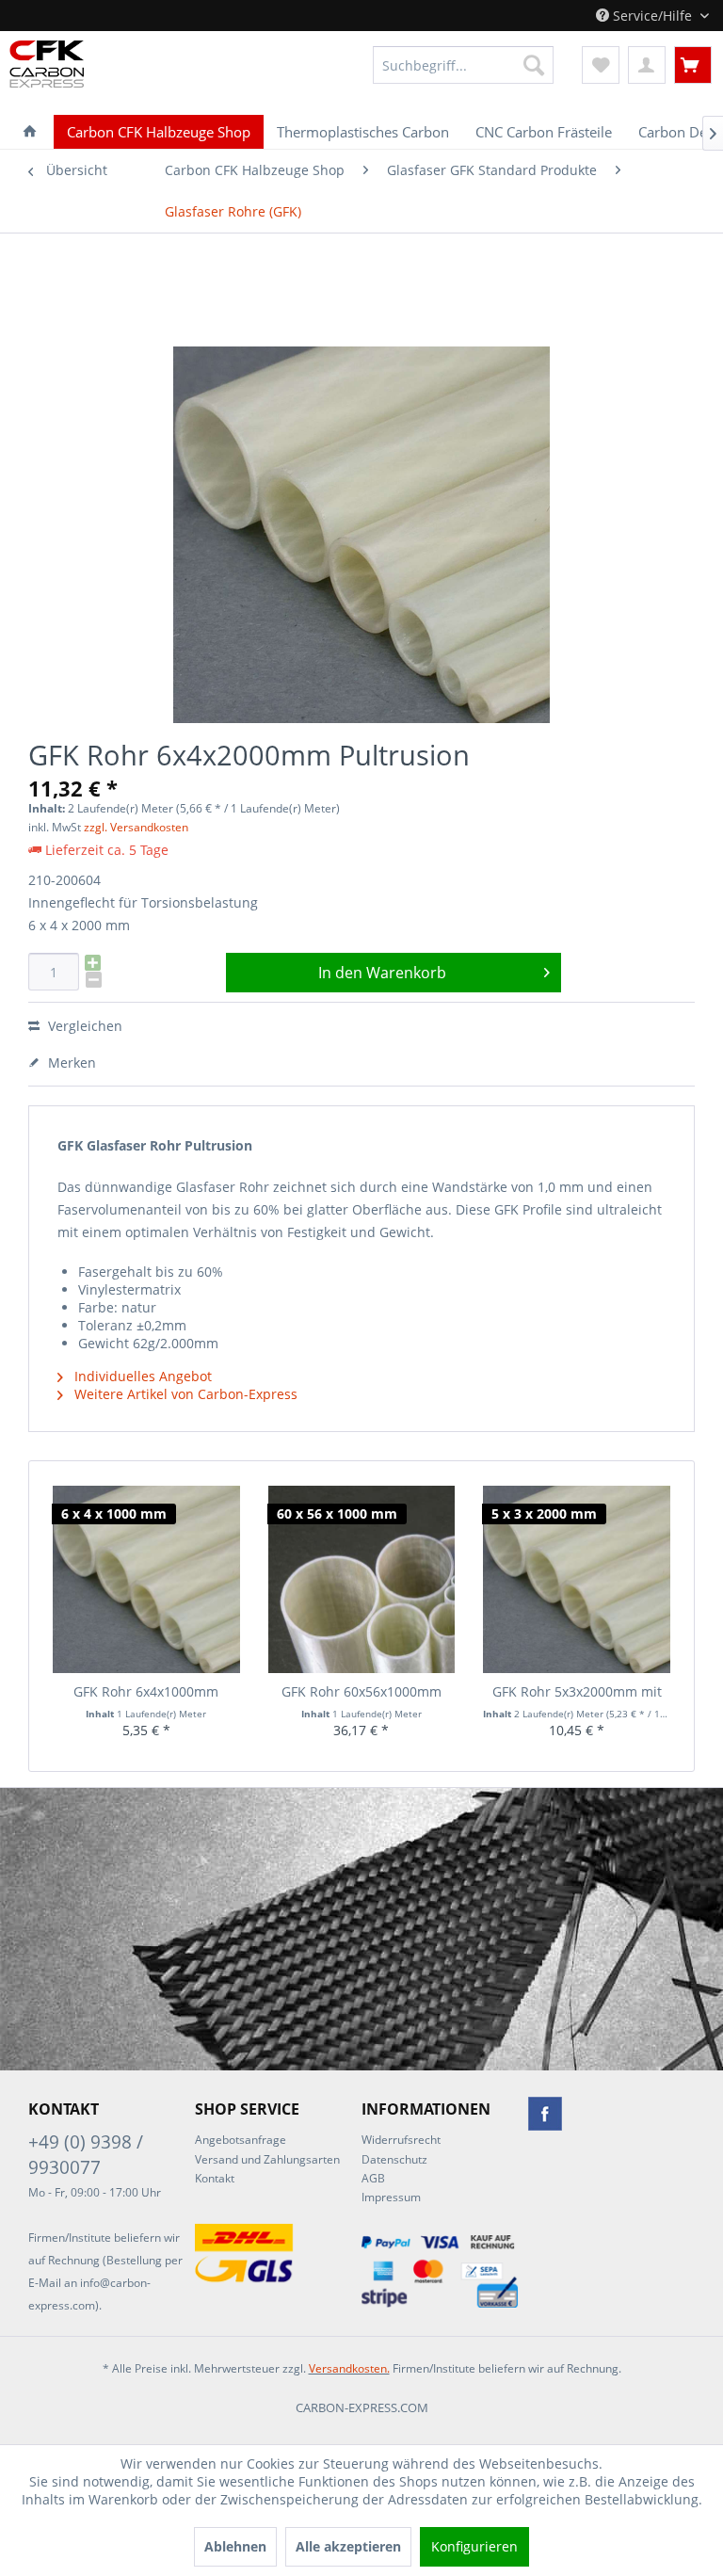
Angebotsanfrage (241, 2140)
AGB (373, 2178)
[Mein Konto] (647, 65)
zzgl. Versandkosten (136, 827)
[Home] (30, 132)
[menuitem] (463, 65)
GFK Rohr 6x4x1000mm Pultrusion (146, 1692)
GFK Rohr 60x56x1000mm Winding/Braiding (361, 1692)
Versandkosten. (349, 2368)
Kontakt (215, 2178)
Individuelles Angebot (141, 1376)
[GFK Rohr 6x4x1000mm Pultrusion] (146, 1579)
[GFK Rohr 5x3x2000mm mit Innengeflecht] (577, 1579)
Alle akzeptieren (348, 2546)
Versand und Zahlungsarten (267, 2159)
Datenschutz (394, 2159)
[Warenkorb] (693, 65)
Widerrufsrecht (401, 2140)
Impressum (391, 2197)
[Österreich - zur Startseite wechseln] (42, 64)
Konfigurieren (474, 2546)
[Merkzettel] (601, 65)
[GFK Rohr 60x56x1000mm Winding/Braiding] (362, 1579)
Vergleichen (83, 1026)
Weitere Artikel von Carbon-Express (184, 1394)
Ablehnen (235, 2546)
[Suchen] (534, 65)
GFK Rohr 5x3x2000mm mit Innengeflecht (577, 1692)
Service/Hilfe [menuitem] (652, 16)
